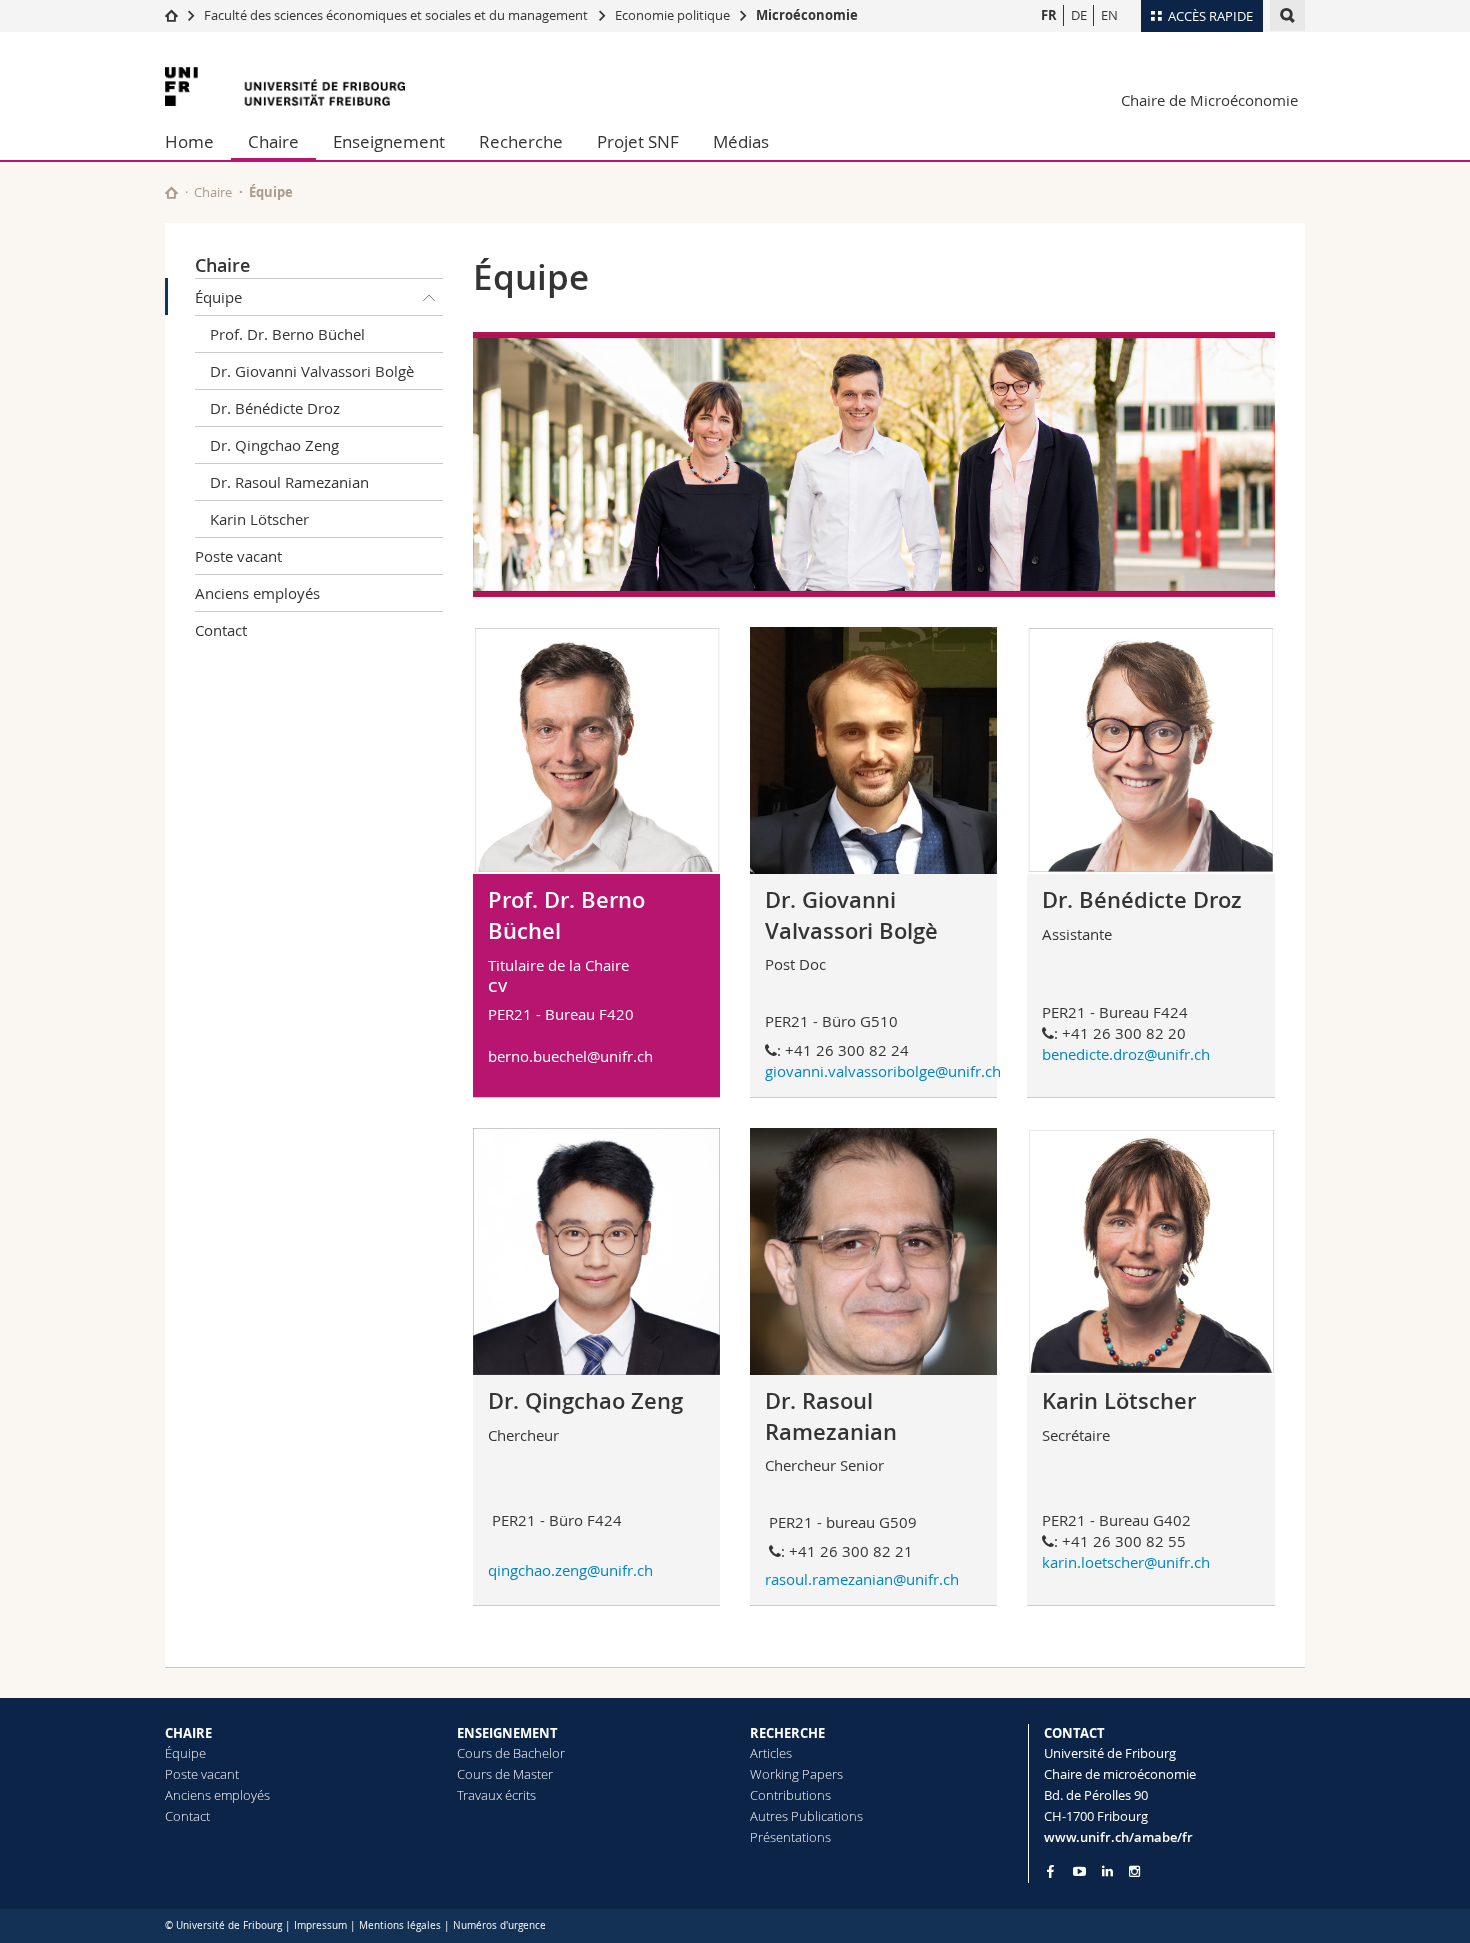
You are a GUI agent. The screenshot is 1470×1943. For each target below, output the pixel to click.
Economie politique (672, 15)
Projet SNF (638, 141)
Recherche (521, 141)
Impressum (320, 1925)
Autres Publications (806, 1816)
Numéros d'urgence (499, 1925)
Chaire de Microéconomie (1209, 100)
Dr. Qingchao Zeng (274, 445)
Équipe (218, 297)
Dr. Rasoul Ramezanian (289, 482)
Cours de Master (505, 1774)
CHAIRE (188, 1733)
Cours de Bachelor (511, 1753)
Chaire (273, 141)
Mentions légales (400, 1925)
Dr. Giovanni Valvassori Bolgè (312, 371)
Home (189, 141)
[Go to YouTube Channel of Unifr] (1079, 1871)
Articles (771, 1753)
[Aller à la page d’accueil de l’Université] (285, 86)
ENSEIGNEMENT (507, 1733)
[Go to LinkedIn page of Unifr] (1107, 1871)
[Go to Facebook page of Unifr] (1050, 1871)
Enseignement (389, 141)
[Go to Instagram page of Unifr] (1134, 1871)
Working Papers (796, 1774)
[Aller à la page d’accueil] (171, 15)
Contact (221, 630)
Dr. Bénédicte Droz (275, 408)
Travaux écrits (496, 1795)
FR (1049, 15)
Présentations (790, 1837)
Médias (741, 141)
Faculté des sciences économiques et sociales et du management (396, 15)
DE (1079, 15)
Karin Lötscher (259, 519)
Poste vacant (238, 556)
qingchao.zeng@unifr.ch (570, 1570)
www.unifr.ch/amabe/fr (1118, 1837)
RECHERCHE (787, 1733)
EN (1109, 15)
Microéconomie (807, 15)
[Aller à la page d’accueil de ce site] (171, 192)
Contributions (790, 1795)
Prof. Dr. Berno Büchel (287, 334)
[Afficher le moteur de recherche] (1287, 15)
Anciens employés (257, 593)
